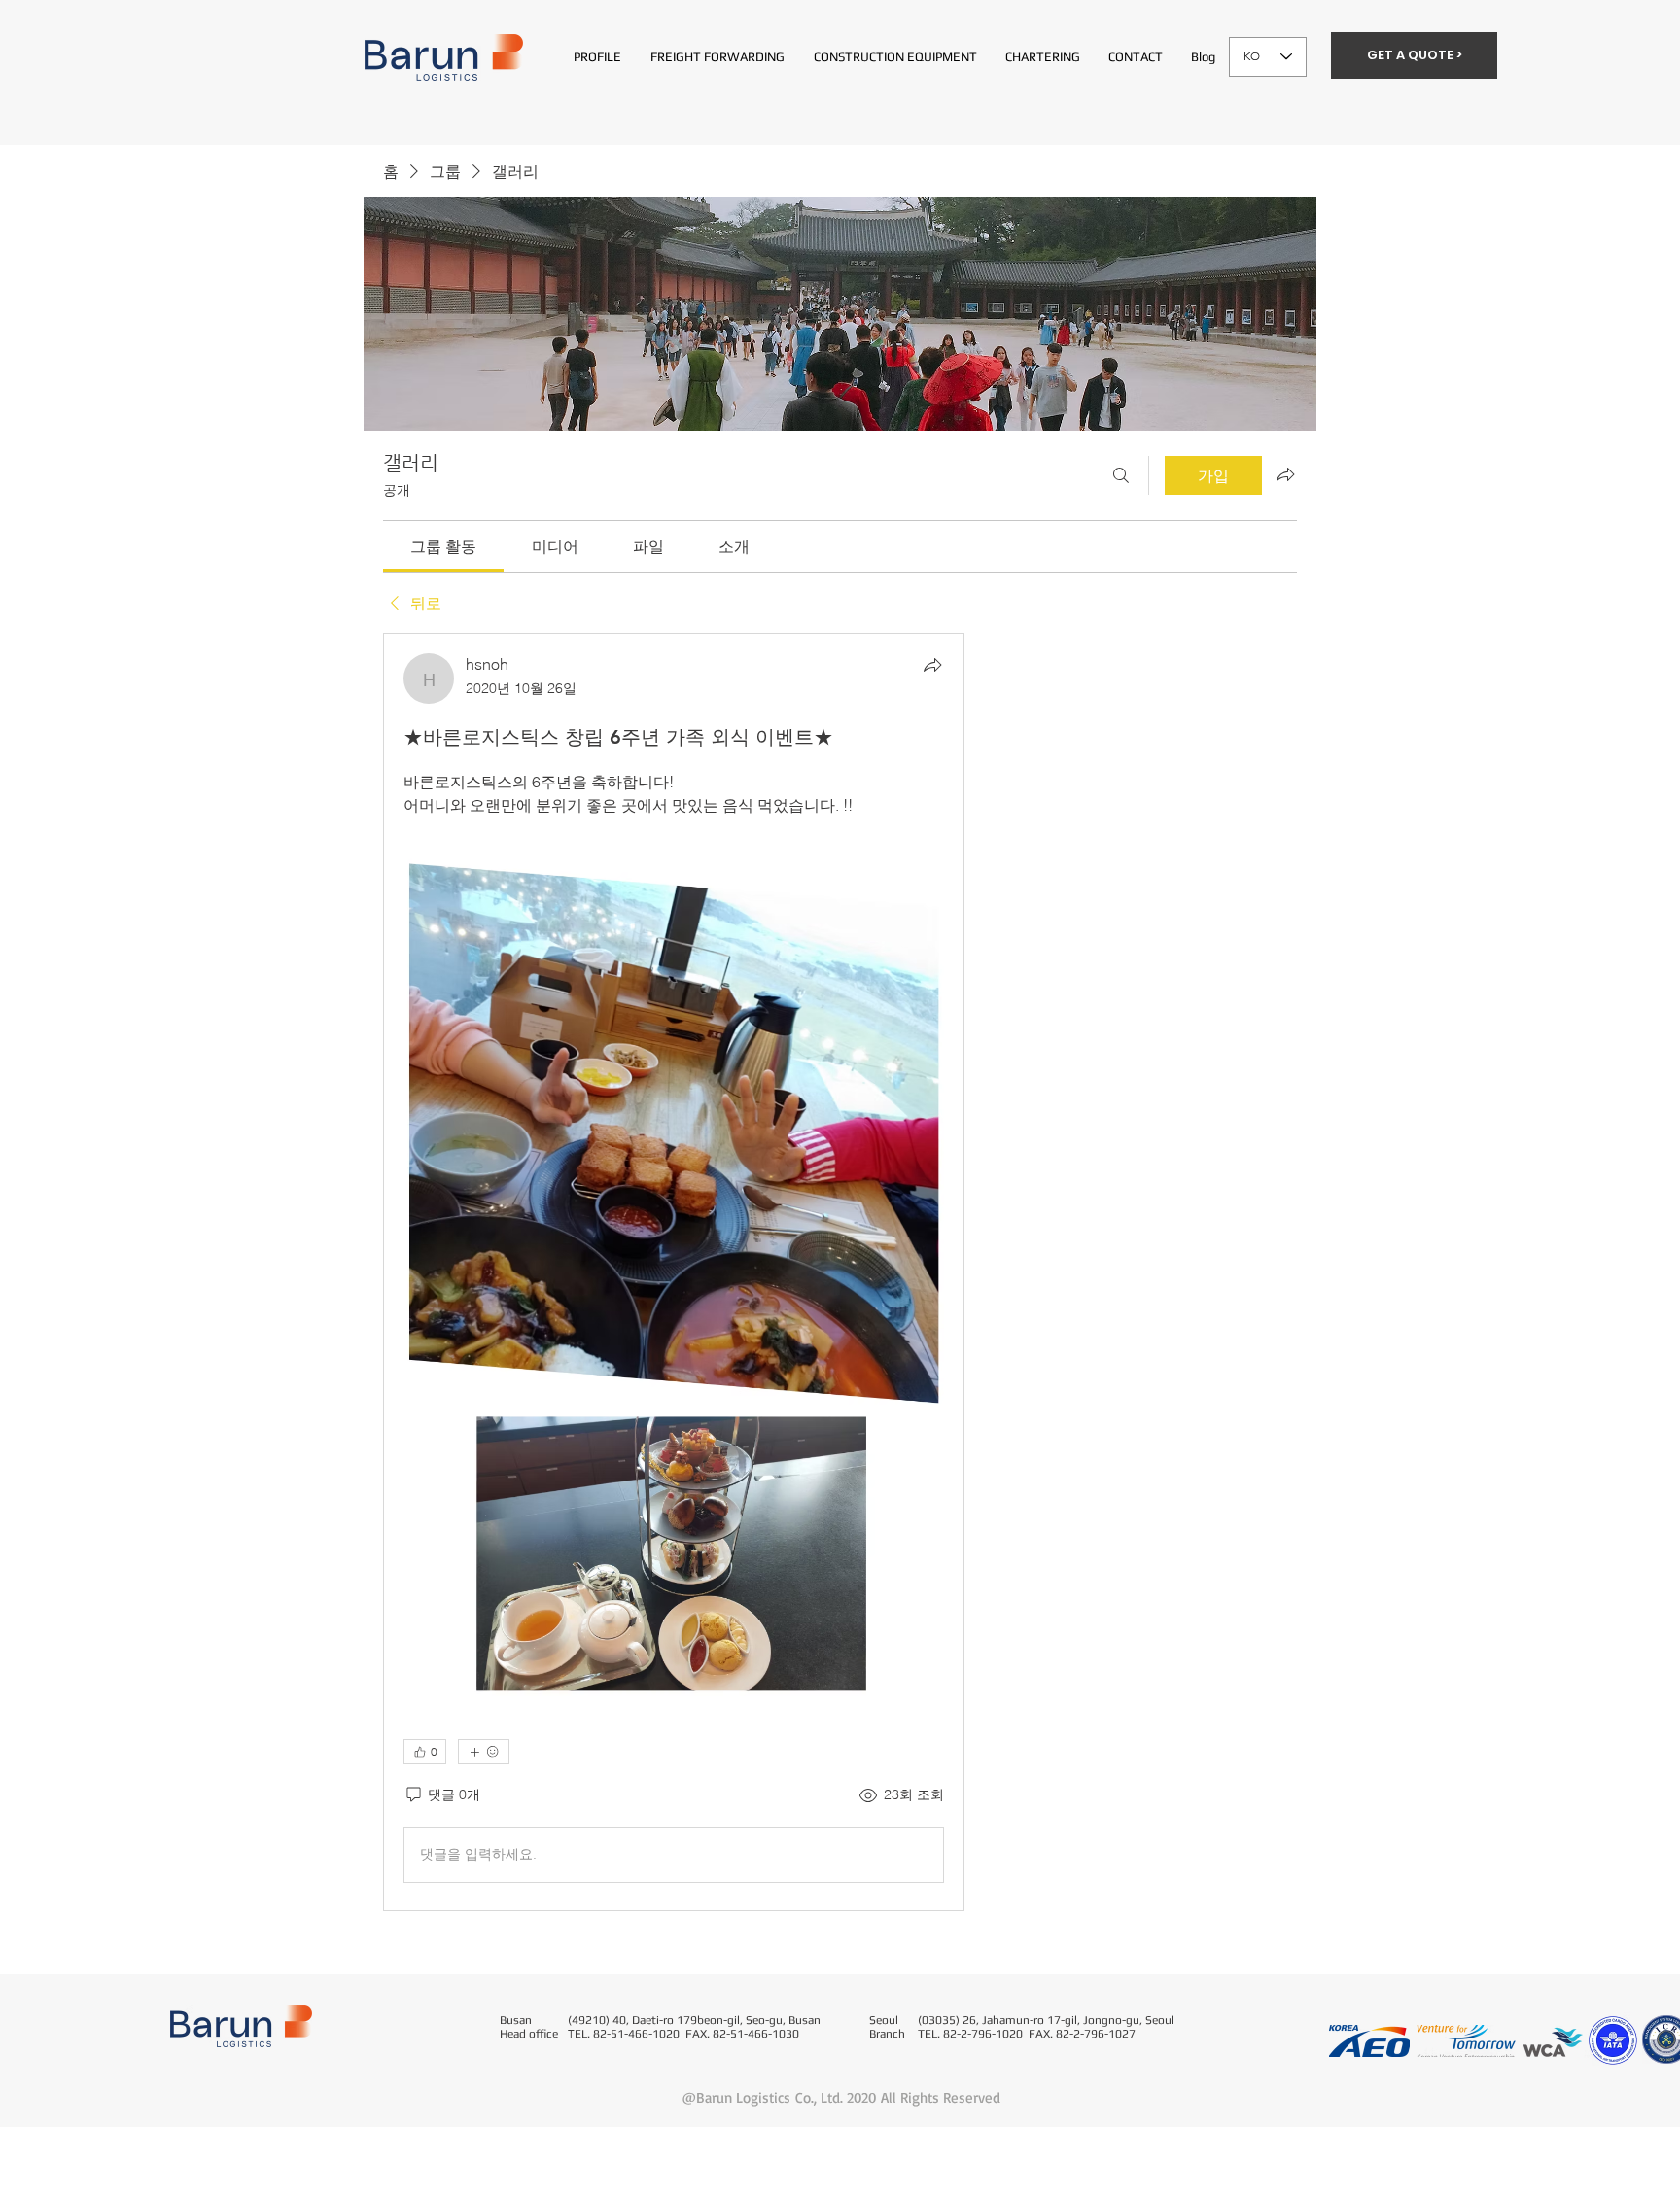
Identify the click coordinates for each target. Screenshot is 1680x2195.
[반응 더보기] (484, 1752)
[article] (674, 1272)
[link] (443, 546)
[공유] (932, 665)
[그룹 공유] (1285, 474)
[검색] (1121, 475)
